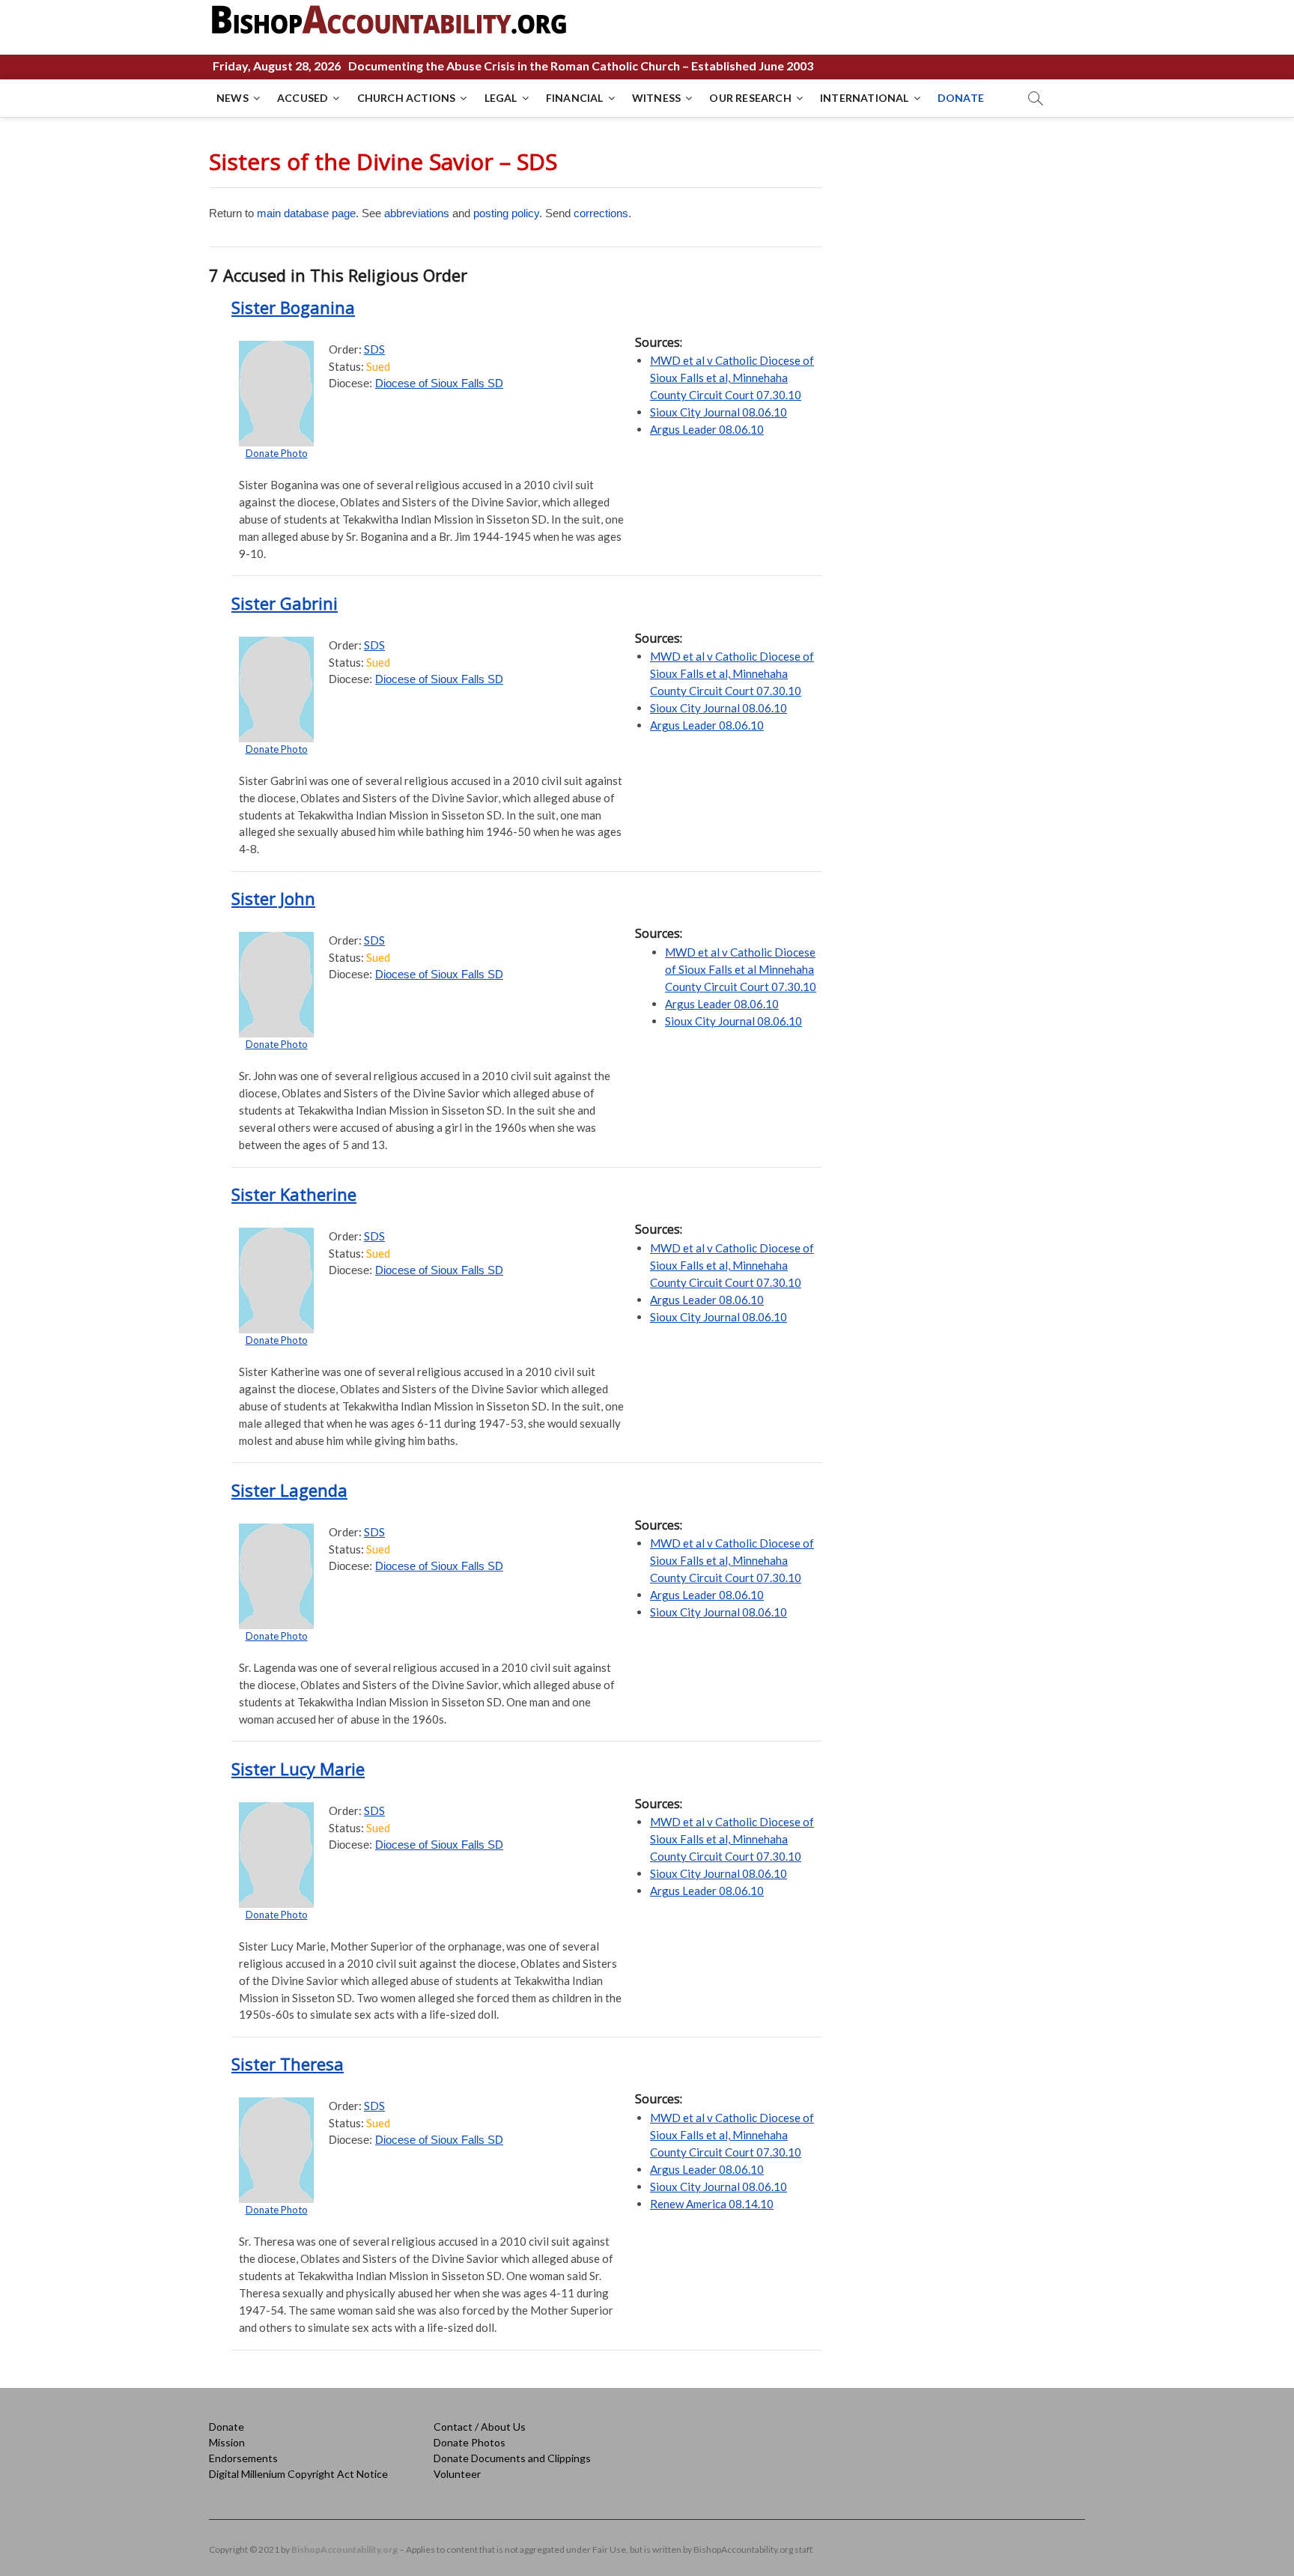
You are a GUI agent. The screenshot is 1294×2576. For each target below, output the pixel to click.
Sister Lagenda (289, 1490)
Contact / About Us (480, 2427)
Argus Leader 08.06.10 (707, 429)
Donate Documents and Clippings (512, 2458)
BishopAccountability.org (344, 2549)
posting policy (506, 213)
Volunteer (457, 2474)
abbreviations (417, 213)
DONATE (961, 98)
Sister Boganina (293, 307)
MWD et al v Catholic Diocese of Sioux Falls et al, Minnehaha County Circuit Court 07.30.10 (732, 378)
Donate (227, 2427)
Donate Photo (277, 453)
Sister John (273, 898)
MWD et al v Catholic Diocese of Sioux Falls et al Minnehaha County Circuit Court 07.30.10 (741, 969)
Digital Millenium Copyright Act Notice (298, 2474)
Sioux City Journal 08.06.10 (719, 412)
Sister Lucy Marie (298, 1769)
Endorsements (243, 2458)
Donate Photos (470, 2442)
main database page (306, 213)
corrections (601, 213)
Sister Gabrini (285, 603)
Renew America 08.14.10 (712, 2204)
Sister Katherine (294, 1194)
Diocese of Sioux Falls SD (439, 383)
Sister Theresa (288, 2064)
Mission (227, 2442)
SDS (374, 349)
